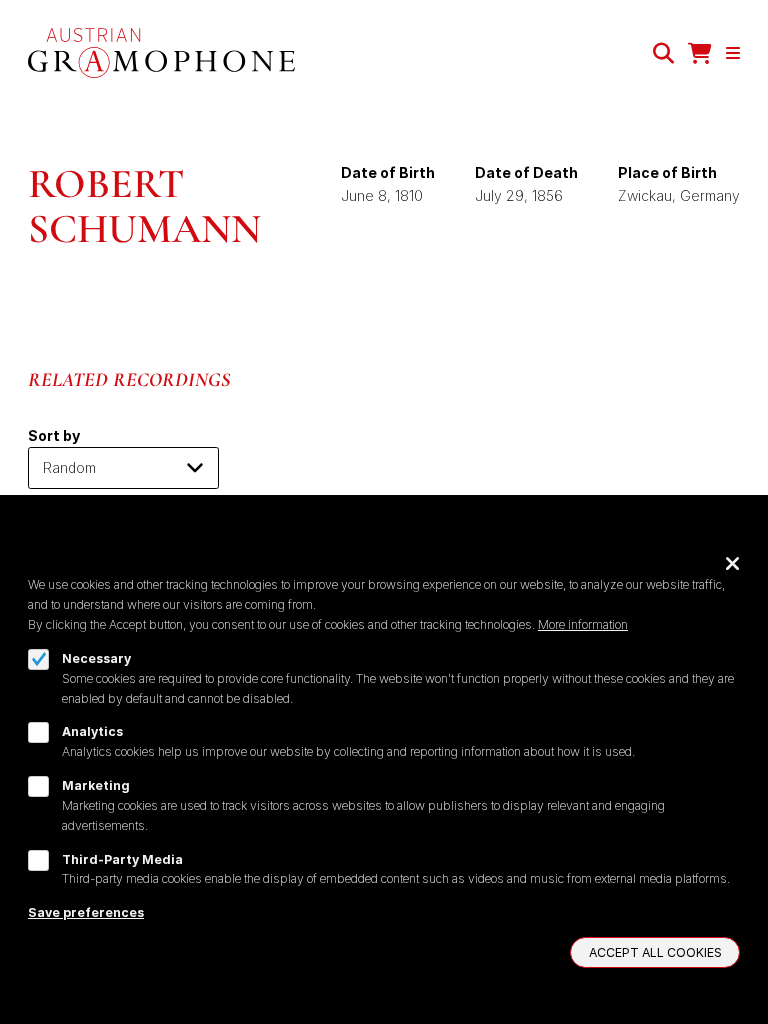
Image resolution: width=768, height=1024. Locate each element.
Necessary (96, 658)
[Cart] (700, 53)
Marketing (96, 785)
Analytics (92, 731)
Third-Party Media (122, 859)
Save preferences (86, 912)
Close (732, 563)
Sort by (54, 435)
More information (583, 624)
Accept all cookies (655, 952)
